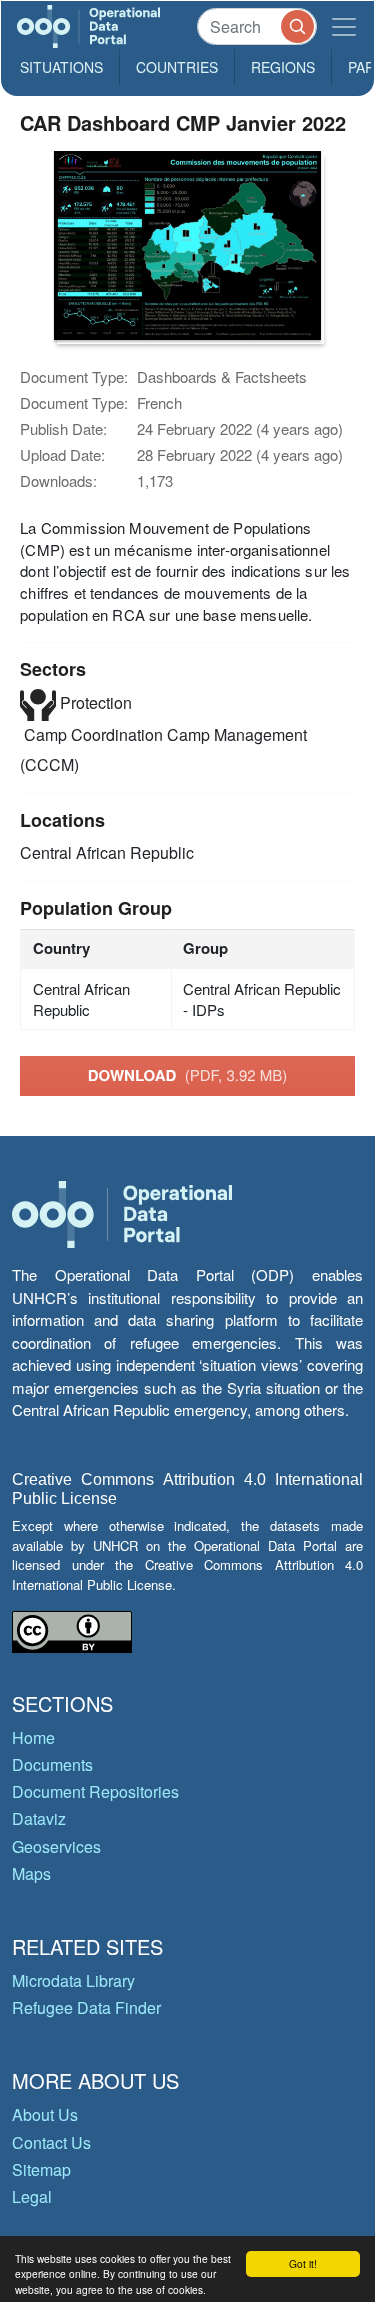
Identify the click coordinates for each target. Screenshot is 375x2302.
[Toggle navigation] (344, 26)
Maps (31, 1873)
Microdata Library (73, 1980)
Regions (283, 67)
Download (188, 1075)
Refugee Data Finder (86, 2007)
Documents (52, 1764)
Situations (61, 67)
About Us (45, 2114)
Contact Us (51, 2142)
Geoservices (56, 1846)
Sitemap (41, 2169)
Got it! (303, 2263)
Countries (177, 67)
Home (33, 1737)
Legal (32, 2196)
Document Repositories (95, 1791)
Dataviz (39, 1818)
